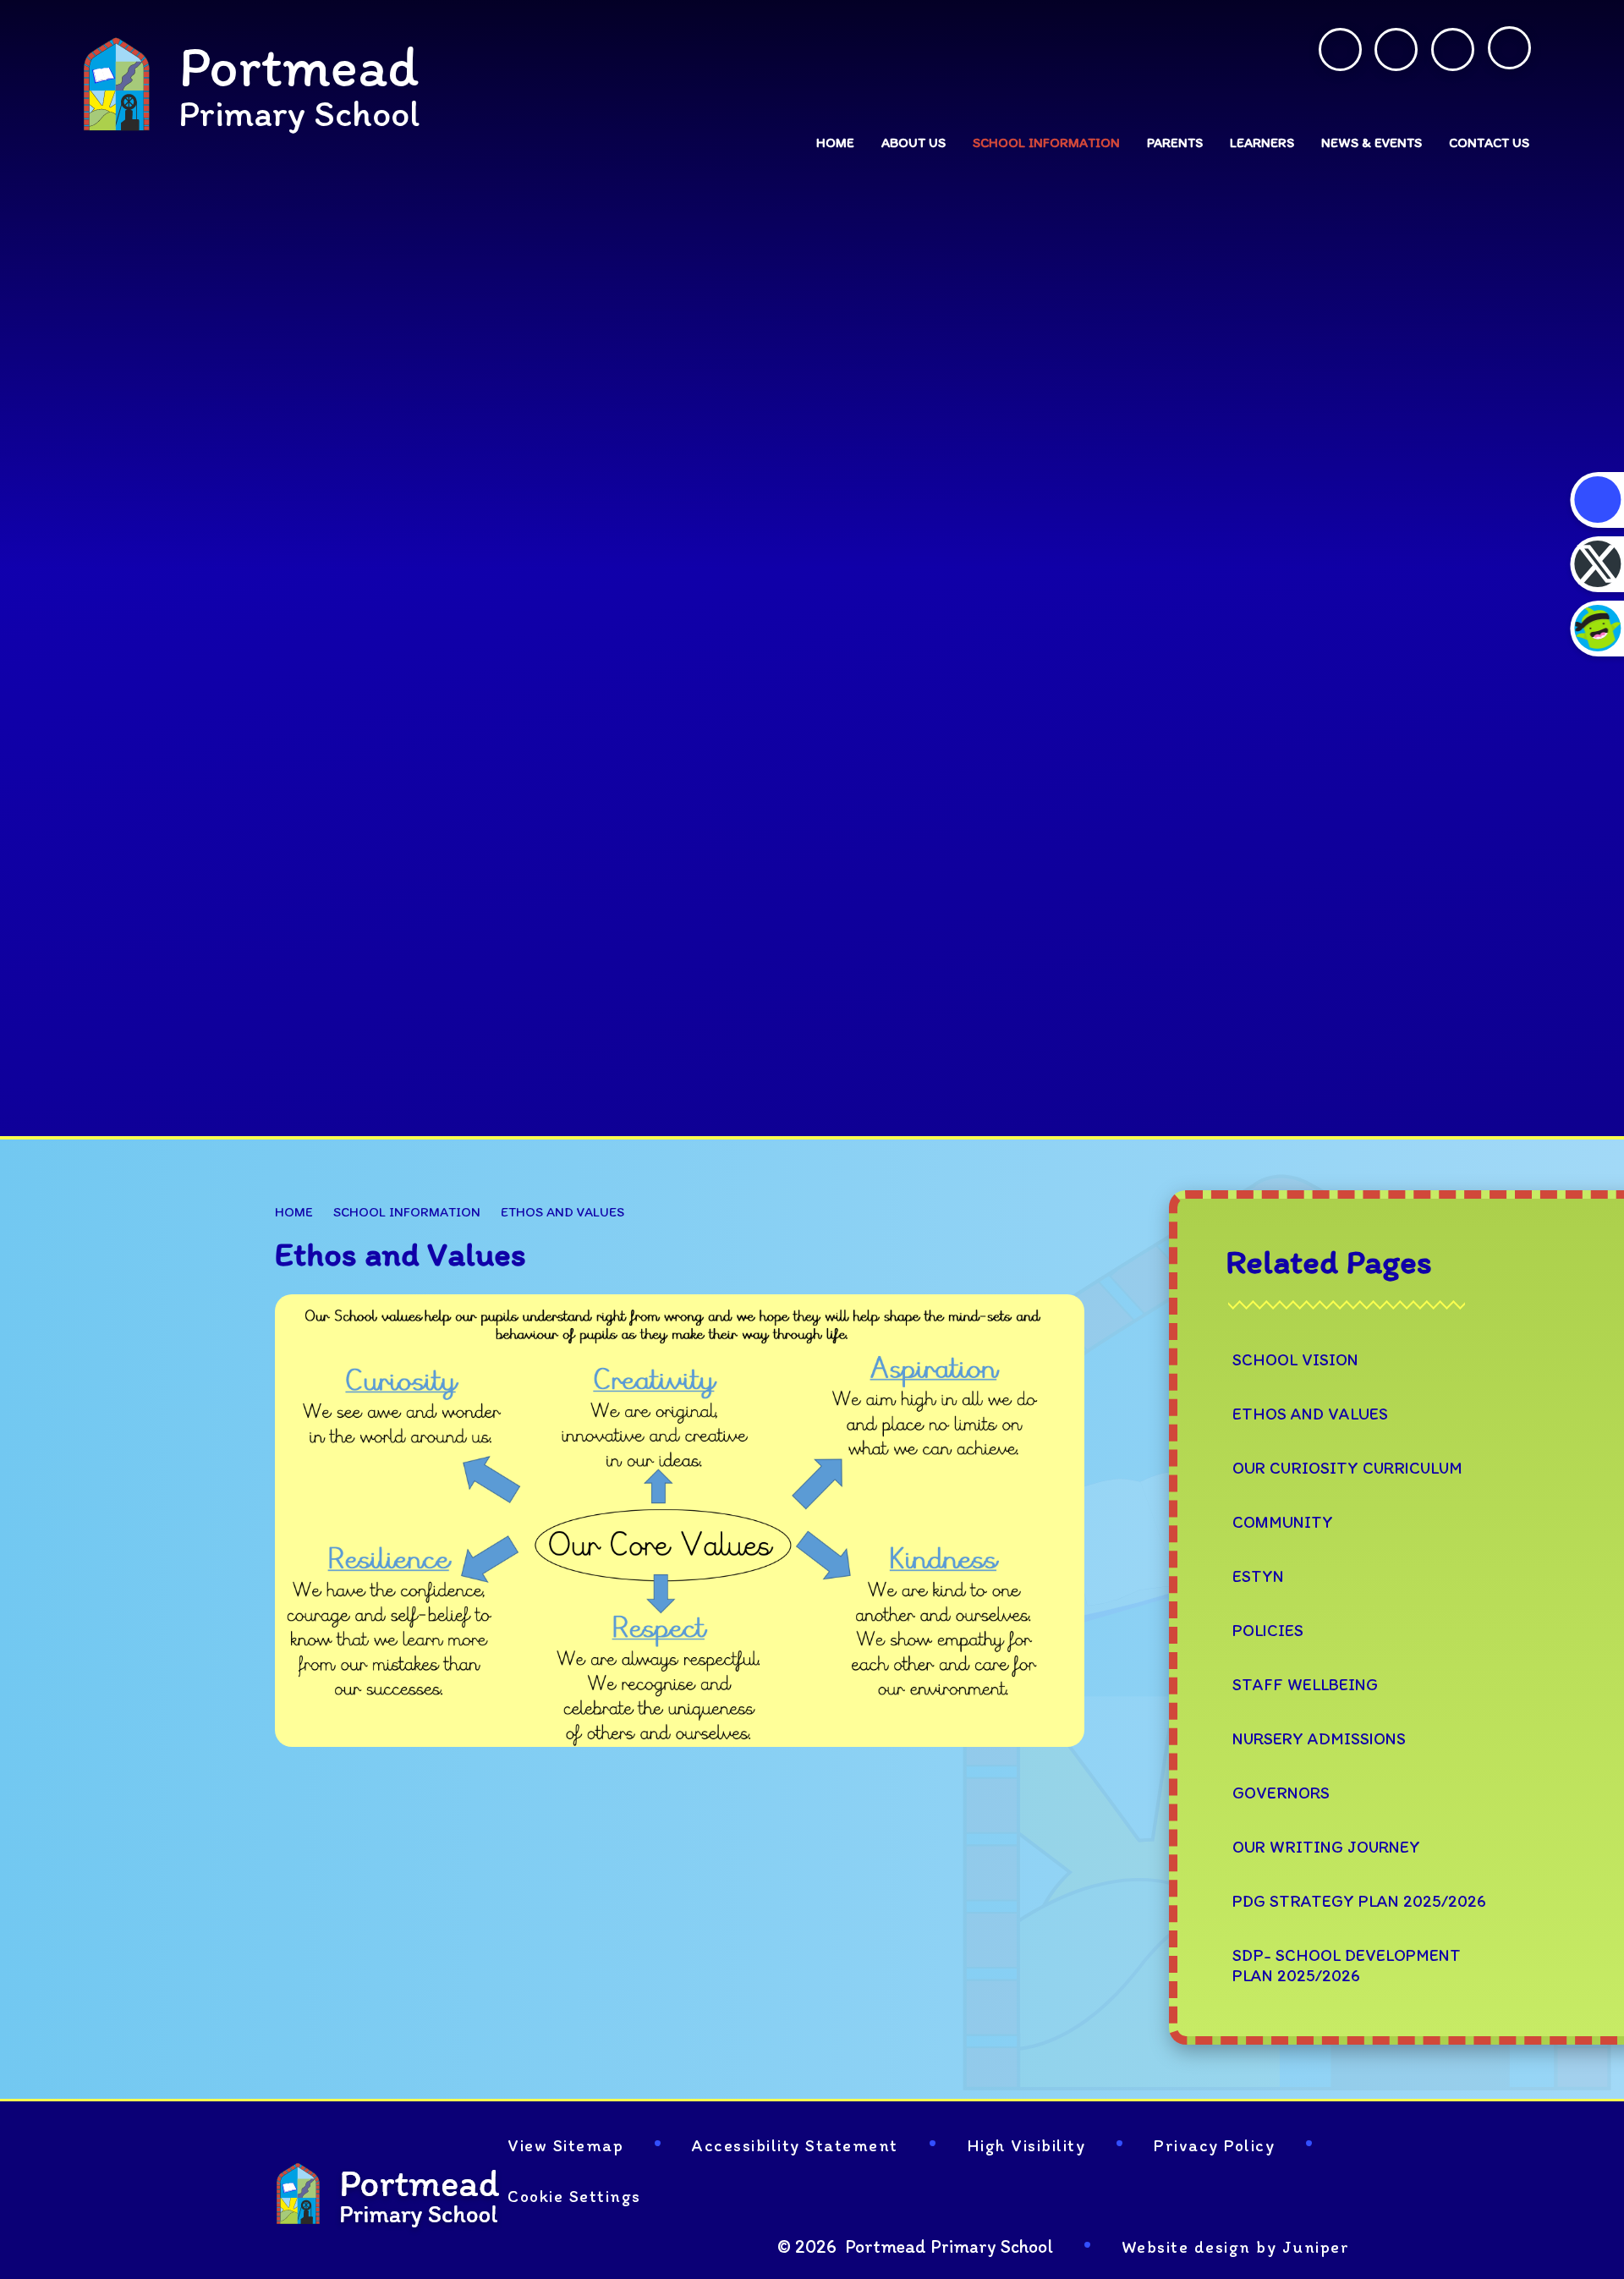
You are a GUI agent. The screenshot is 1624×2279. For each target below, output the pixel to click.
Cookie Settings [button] (574, 2196)
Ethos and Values (562, 1212)
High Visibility (1026, 2145)
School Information (407, 1212)
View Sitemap (565, 2145)
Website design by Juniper (1236, 2247)
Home (294, 1212)
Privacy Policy (1214, 2145)
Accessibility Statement (795, 2145)
